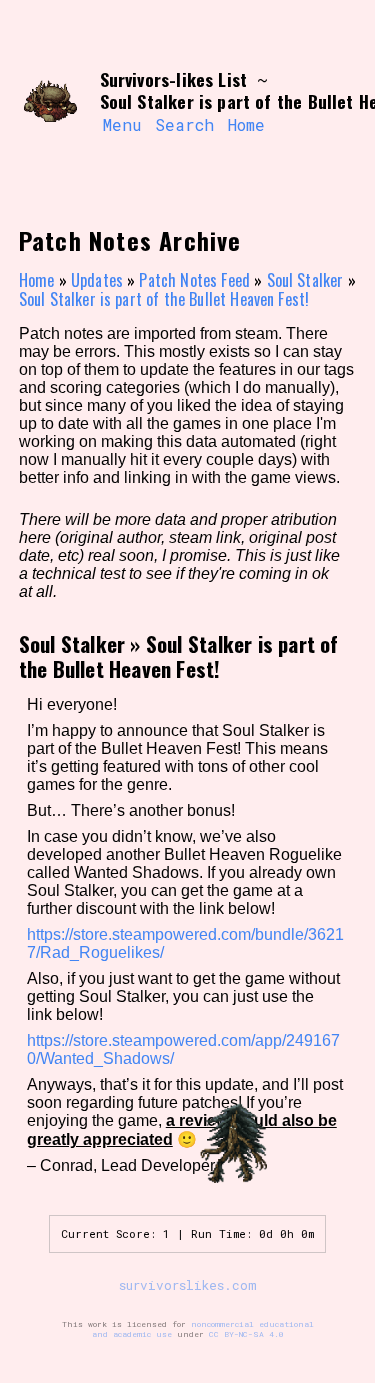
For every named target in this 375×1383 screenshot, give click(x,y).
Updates (97, 280)
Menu (122, 124)
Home (246, 124)
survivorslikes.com (188, 1285)
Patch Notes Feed (194, 280)
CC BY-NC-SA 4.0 (246, 1334)
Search (184, 124)
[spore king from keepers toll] (52, 103)
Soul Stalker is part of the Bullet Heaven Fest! (164, 299)
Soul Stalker (305, 280)
